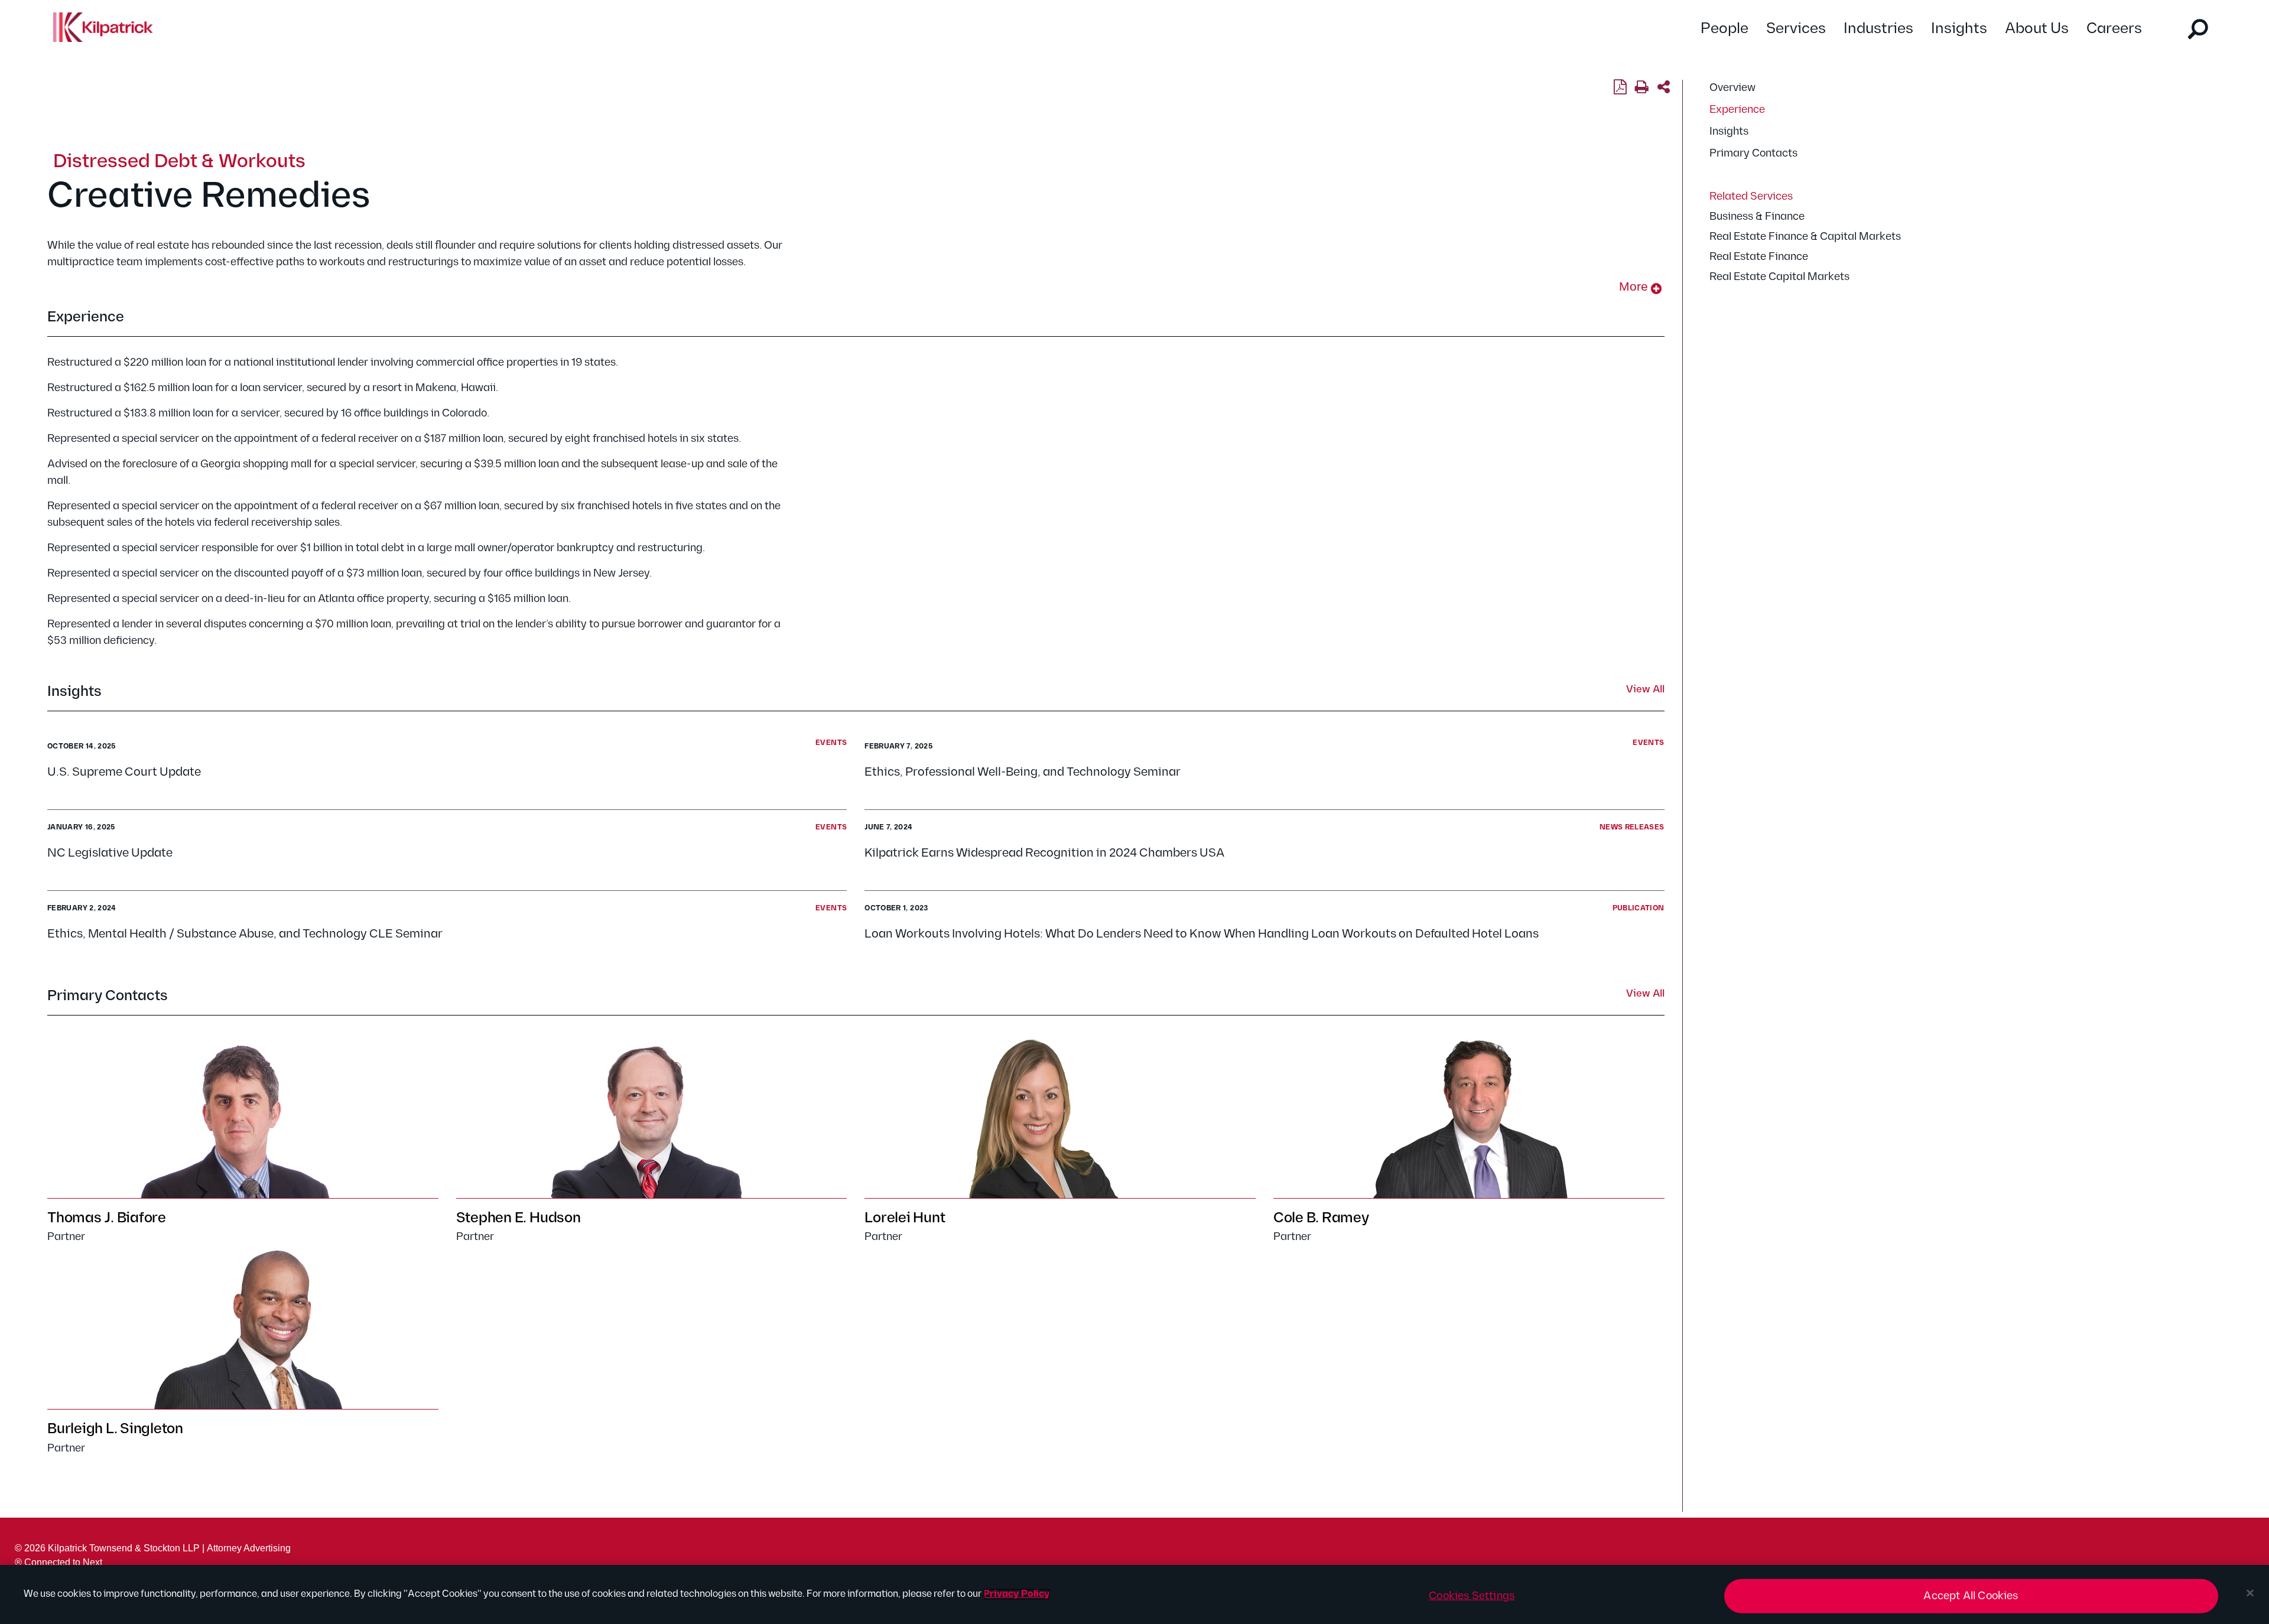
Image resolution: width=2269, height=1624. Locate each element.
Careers (2114, 29)
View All (1645, 690)
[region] (1134, 1594)
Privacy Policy (1017, 1594)
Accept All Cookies (1971, 1596)
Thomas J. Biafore (107, 1218)
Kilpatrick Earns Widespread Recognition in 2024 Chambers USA (1044, 853)
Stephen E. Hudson (519, 1218)
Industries (1878, 29)
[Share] (1664, 87)
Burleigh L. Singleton (115, 1429)
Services (1796, 29)
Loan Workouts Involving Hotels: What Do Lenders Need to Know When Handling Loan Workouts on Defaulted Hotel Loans (1202, 934)
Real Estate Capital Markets (1779, 277)
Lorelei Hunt (905, 1218)
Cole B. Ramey (1321, 1218)
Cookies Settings (1472, 1596)
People (1724, 29)
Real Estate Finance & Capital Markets (1805, 237)
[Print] (1642, 87)
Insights (1959, 29)
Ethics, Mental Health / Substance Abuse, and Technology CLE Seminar (245, 934)
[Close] (2250, 1593)
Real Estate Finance (1759, 257)
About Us (2037, 29)
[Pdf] (1620, 87)
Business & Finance (1757, 217)
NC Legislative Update (112, 853)
